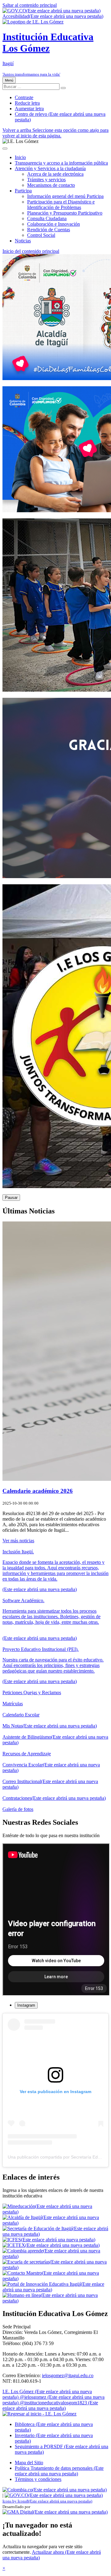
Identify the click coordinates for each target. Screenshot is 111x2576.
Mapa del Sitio (29, 2463)
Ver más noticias (18, 1541)
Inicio (20, 157)
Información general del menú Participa (65, 196)
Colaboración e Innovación (53, 224)
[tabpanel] (55, 2090)
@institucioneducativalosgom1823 (50, 2405)
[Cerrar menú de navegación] (5, 149)
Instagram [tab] (26, 2005)
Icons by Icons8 (47, 2501)
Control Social (41, 235)
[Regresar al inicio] (39, 2414)
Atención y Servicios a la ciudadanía (50, 168)
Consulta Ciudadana (47, 218)
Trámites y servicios (46, 180)
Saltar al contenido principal (30, 5)
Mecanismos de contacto (51, 185)
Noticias (23, 241)
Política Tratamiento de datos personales (59, 2471)
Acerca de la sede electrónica (55, 174)
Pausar (11, 1198)
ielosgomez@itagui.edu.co (68, 2375)
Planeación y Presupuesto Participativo (65, 213)
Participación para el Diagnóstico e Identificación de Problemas (61, 205)
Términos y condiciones (38, 2479)
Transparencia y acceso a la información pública (61, 163)
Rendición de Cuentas (49, 230)
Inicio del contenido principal (31, 251)
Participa (23, 191)
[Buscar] (63, 88)
